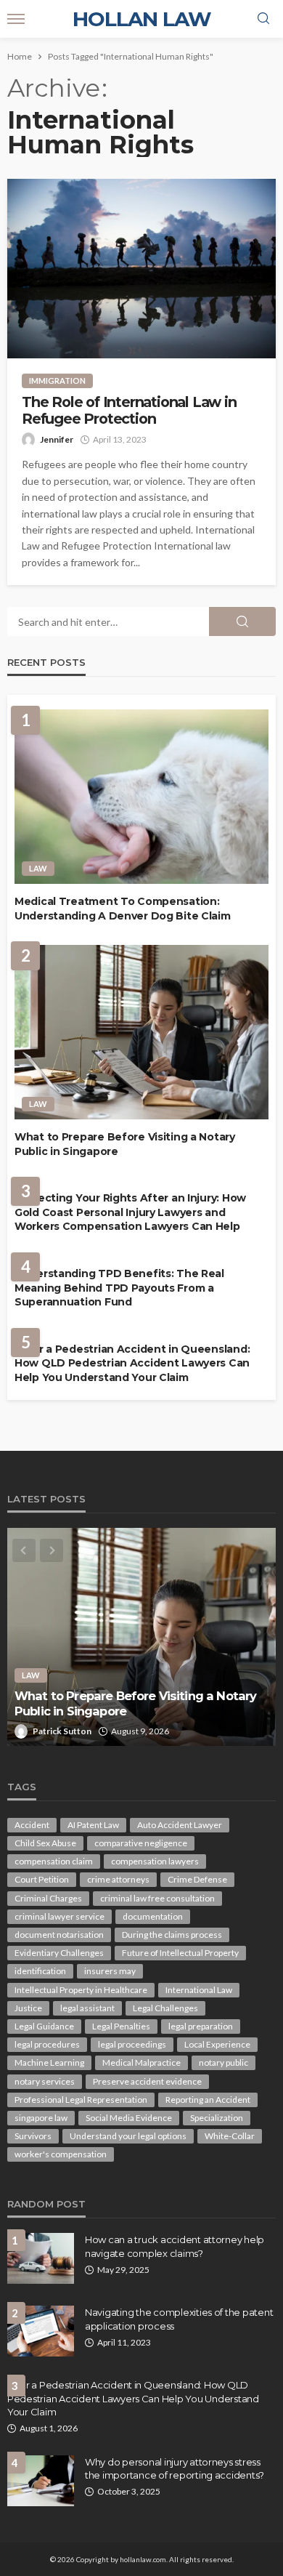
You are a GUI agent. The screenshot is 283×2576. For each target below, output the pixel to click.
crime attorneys (118, 1879)
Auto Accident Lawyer (180, 1825)
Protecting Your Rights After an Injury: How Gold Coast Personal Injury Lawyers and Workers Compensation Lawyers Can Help (130, 1212)
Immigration (57, 381)
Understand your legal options (128, 2136)
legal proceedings (132, 2044)
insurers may (110, 1971)
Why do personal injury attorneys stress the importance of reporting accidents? (175, 2468)
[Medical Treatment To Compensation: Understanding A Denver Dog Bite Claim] (141, 797)
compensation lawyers (155, 1861)
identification (40, 1971)
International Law (199, 1990)
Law (38, 868)
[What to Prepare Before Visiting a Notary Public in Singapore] (141, 1032)
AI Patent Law (93, 1825)
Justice (28, 2008)
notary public (223, 2062)
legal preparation (201, 2026)
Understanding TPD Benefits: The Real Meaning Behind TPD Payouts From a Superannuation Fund (119, 1288)
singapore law (41, 2118)
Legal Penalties (121, 2026)
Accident (32, 1825)
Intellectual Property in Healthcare (81, 1990)
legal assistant (87, 2008)
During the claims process (172, 1935)
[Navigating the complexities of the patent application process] (41, 2331)
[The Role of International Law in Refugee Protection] (141, 269)
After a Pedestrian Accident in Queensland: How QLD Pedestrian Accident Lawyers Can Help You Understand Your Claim (132, 1363)
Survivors (33, 2136)
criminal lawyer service (60, 1916)
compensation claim (54, 1861)
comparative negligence (141, 1843)
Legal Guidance (44, 2026)
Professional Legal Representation (81, 2100)
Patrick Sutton (62, 1731)
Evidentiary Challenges (59, 1953)
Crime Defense (197, 1879)
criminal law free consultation (157, 1898)
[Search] (263, 19)
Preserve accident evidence (147, 2081)
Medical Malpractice (141, 2062)
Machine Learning (49, 2062)
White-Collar (230, 2136)
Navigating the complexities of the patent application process (179, 2319)
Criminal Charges (48, 1898)
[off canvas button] (16, 19)
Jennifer (57, 439)
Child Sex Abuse (45, 1843)
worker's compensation (61, 2154)
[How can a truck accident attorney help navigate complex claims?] (41, 2258)
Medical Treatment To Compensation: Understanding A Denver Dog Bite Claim (123, 909)
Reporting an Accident (208, 2100)
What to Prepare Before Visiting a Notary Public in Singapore (125, 1144)
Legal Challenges (165, 2008)
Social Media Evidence (129, 2118)
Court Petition (42, 1879)
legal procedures (47, 2044)
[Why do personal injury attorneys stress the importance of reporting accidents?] (41, 2481)
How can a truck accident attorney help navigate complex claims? (175, 2246)
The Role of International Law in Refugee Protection (129, 411)
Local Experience (217, 2044)
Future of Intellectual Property (180, 1953)
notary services (45, 2081)
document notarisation (59, 1935)
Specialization (217, 2118)
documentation (153, 1916)
